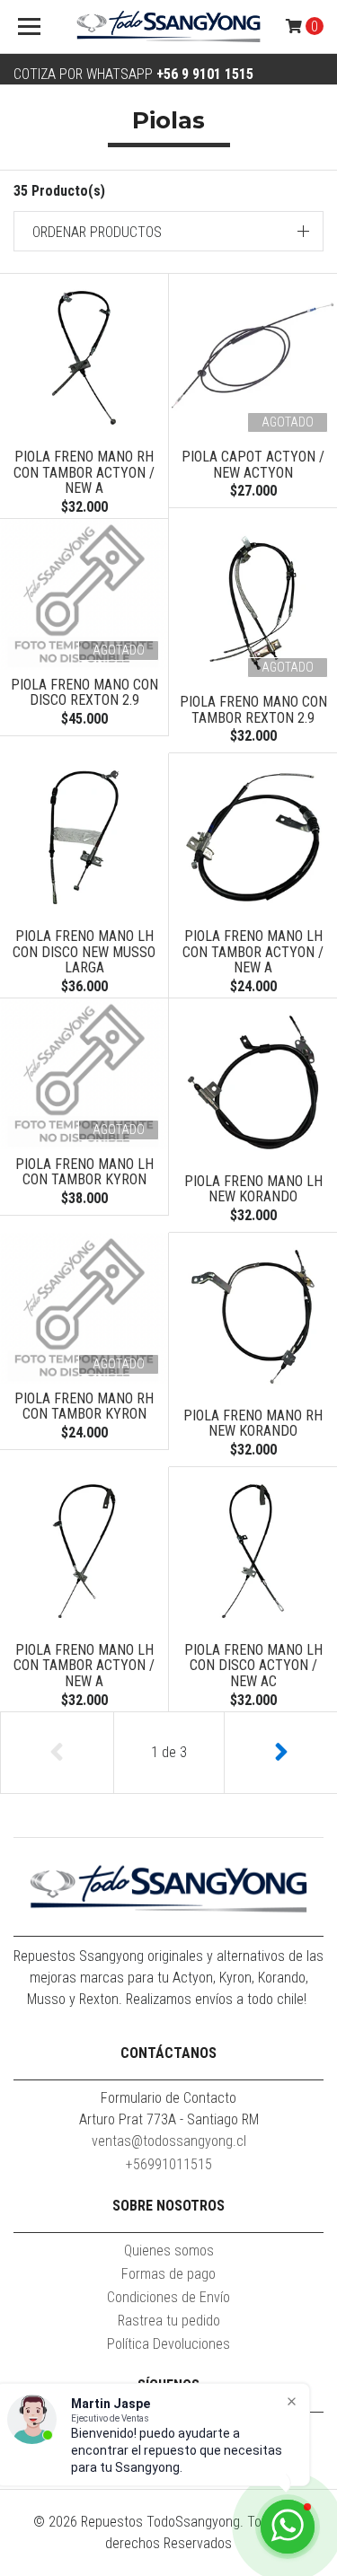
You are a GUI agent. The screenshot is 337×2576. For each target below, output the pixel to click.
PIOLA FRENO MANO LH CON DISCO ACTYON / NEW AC (253, 1666)
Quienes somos (169, 2251)
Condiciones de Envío (168, 2297)
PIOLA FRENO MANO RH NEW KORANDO (253, 1424)
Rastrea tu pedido (169, 2321)
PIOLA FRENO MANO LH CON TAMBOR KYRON (84, 1172)
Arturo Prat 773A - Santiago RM (169, 2119)
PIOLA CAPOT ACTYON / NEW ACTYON (253, 465)
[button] (168, 231)
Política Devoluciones (168, 2344)
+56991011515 (169, 2164)
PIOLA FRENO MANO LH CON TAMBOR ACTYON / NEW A (253, 952)
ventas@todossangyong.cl (169, 2141)
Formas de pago (168, 2274)
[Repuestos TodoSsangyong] (169, 27)
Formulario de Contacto (168, 2098)
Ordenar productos (97, 232)
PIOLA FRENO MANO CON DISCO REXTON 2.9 (84, 693)
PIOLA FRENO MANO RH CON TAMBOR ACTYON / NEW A (84, 472)
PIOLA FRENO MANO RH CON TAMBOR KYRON (84, 1407)
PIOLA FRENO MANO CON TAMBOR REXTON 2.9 (253, 710)
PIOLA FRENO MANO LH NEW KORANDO (253, 1189)
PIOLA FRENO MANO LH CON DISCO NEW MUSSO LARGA (84, 952)
